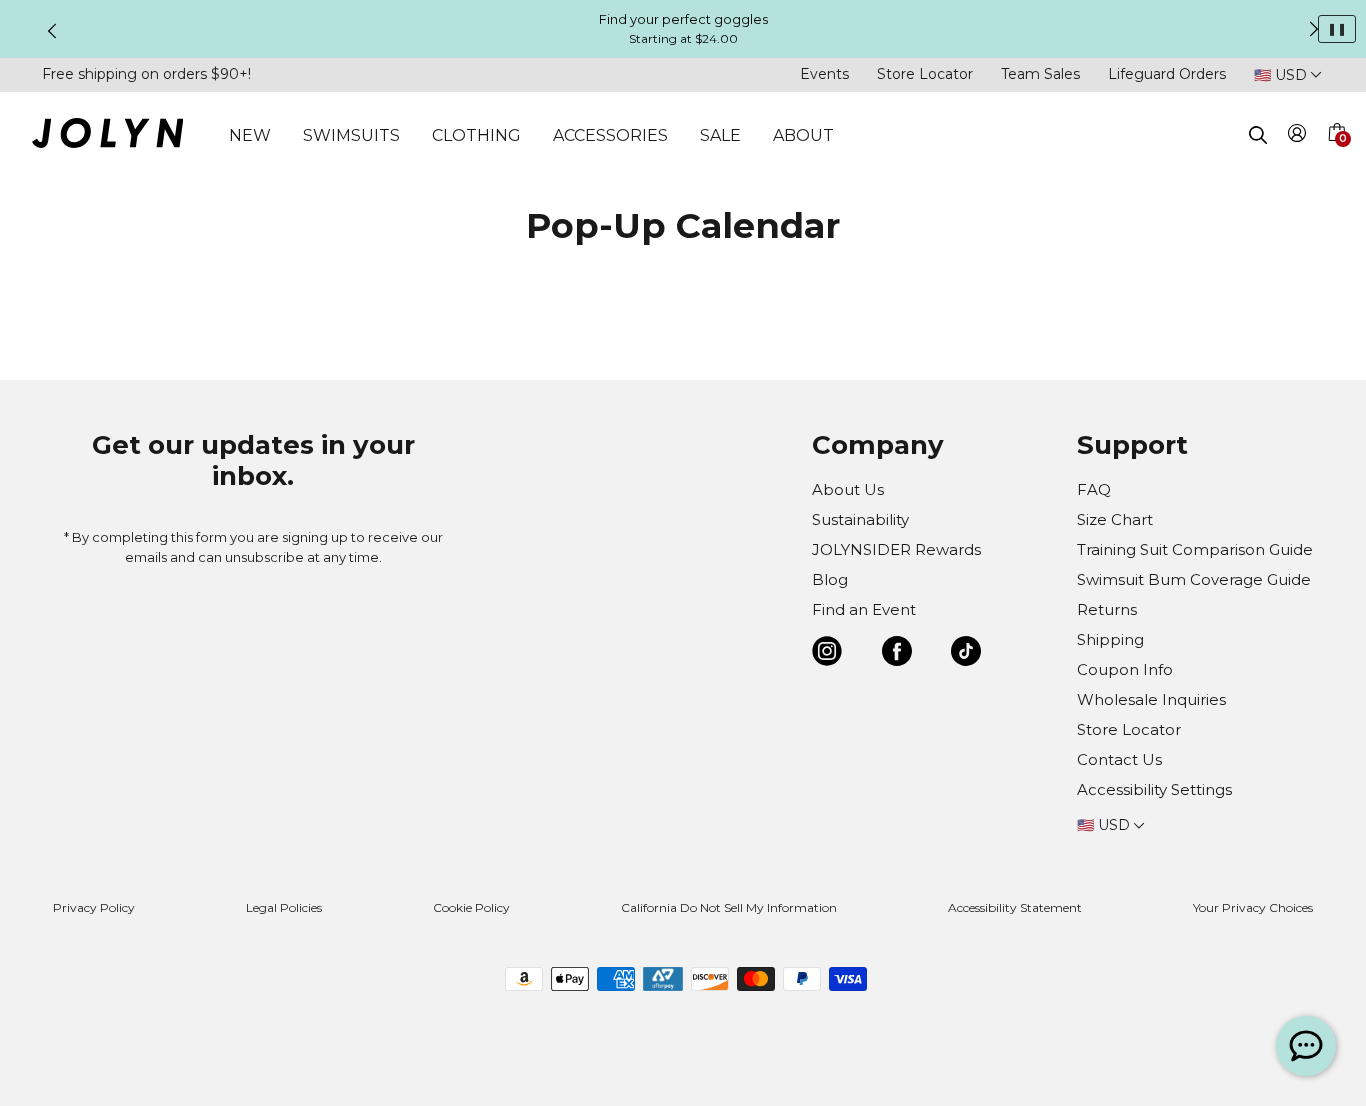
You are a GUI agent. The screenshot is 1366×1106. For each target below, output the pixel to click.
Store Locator (925, 74)
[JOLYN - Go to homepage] (107, 136)
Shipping (1110, 639)
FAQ (1094, 489)
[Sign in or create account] (1297, 136)
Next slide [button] (1314, 29)
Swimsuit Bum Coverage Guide (1194, 579)
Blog (830, 579)
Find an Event (864, 609)
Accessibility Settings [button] (1154, 789)
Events (824, 74)
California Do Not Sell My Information (729, 907)
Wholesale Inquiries (1151, 699)
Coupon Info (1125, 669)
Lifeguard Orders (1167, 74)
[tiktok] (966, 654)
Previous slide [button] (52, 31)
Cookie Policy (471, 907)
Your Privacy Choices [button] (1253, 907)
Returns (1107, 609)
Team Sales (1040, 74)
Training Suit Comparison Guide (1195, 549)
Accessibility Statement (1015, 907)
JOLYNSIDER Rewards (896, 549)
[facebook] (897, 654)
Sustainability (860, 519)
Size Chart (1115, 519)
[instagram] (827, 654)
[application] (1306, 1046)
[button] (1336, 156)
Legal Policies (284, 907)
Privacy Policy (94, 907)
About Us (848, 489)
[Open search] (1258, 135)
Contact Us (1119, 759)
